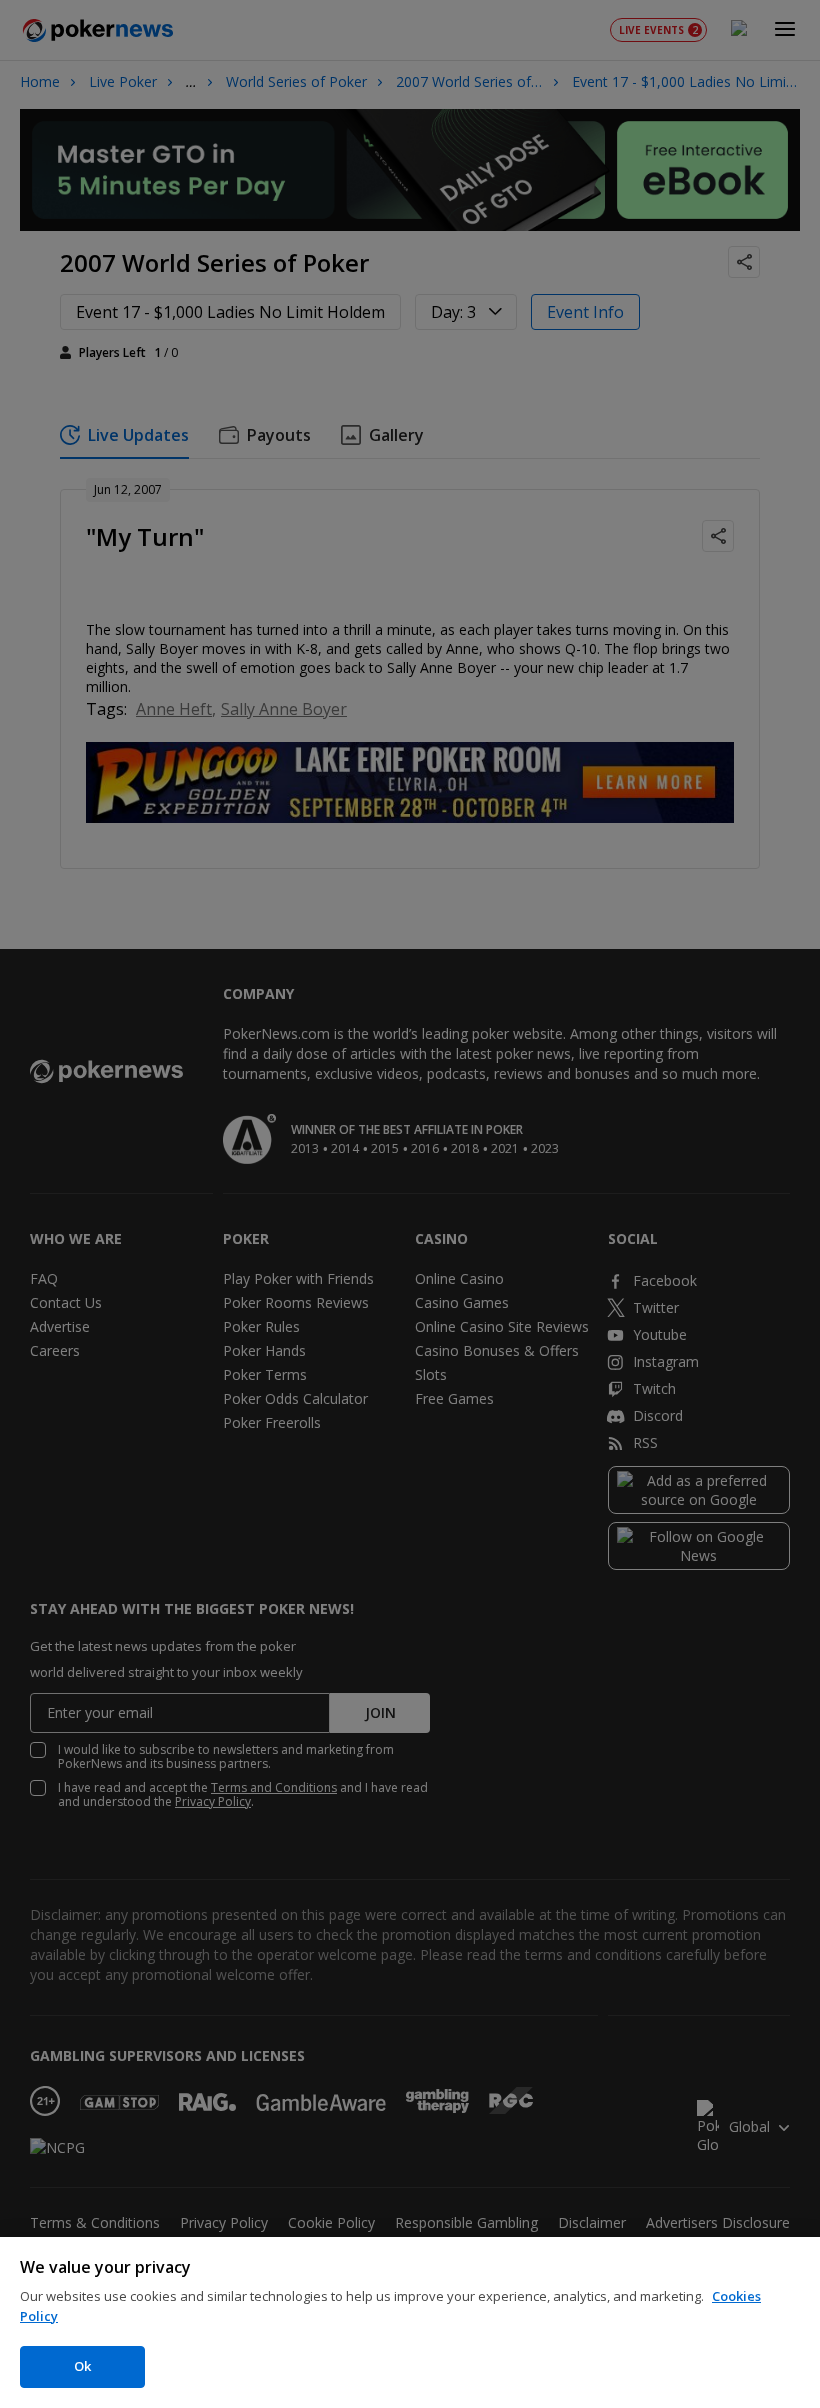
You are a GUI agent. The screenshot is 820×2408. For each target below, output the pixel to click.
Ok (82, 2366)
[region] (410, 2322)
